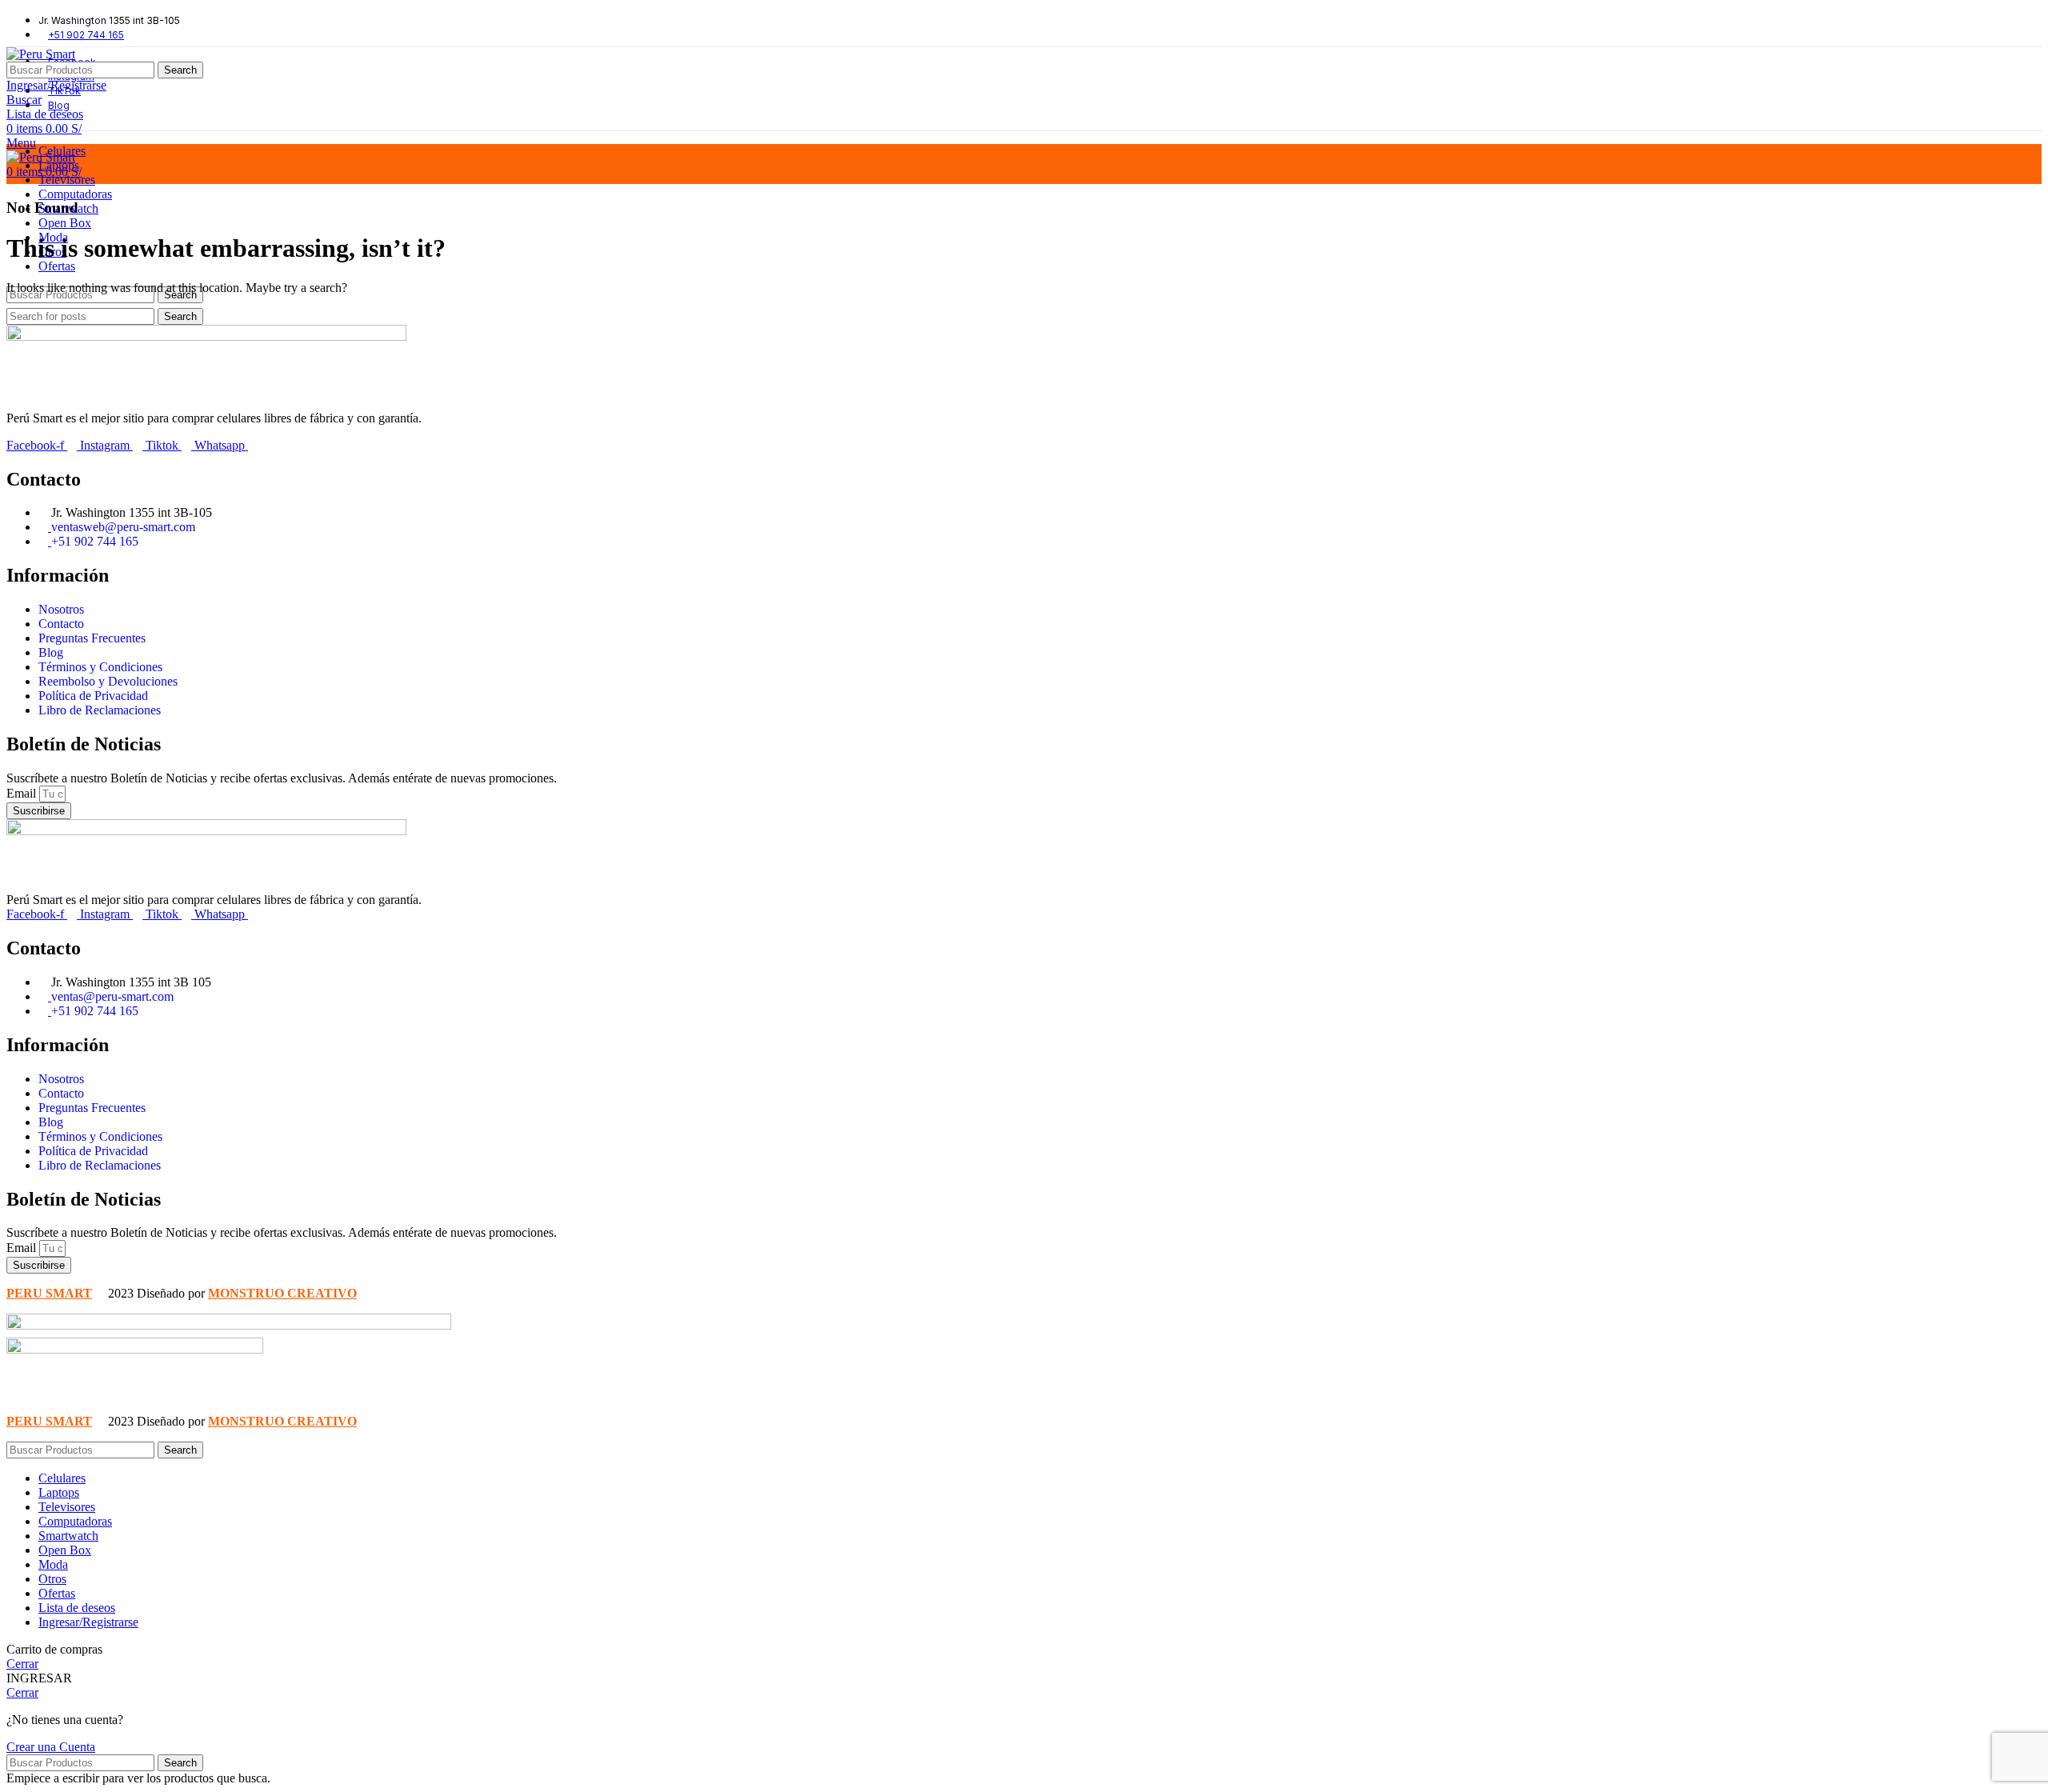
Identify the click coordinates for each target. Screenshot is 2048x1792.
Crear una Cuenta (51, 1747)
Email (23, 793)
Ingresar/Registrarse (88, 1622)
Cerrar (22, 1664)
